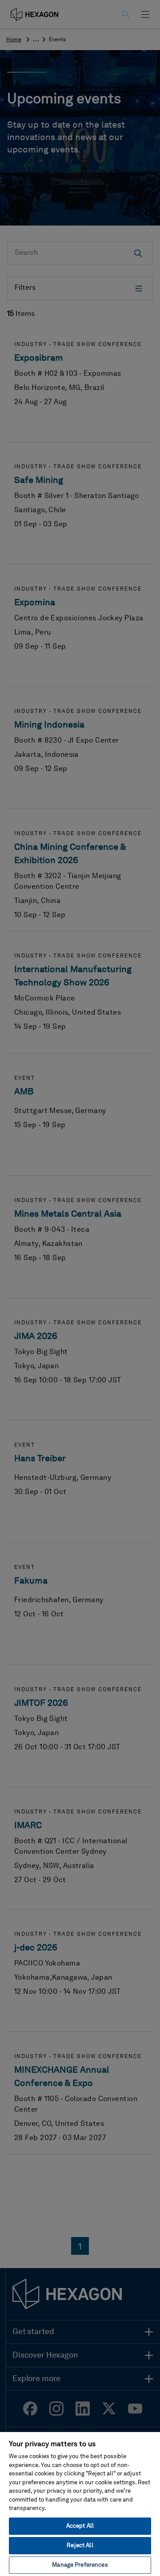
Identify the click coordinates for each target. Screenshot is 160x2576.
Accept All (80, 2526)
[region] (80, 2504)
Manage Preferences (80, 2565)
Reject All (80, 2546)
